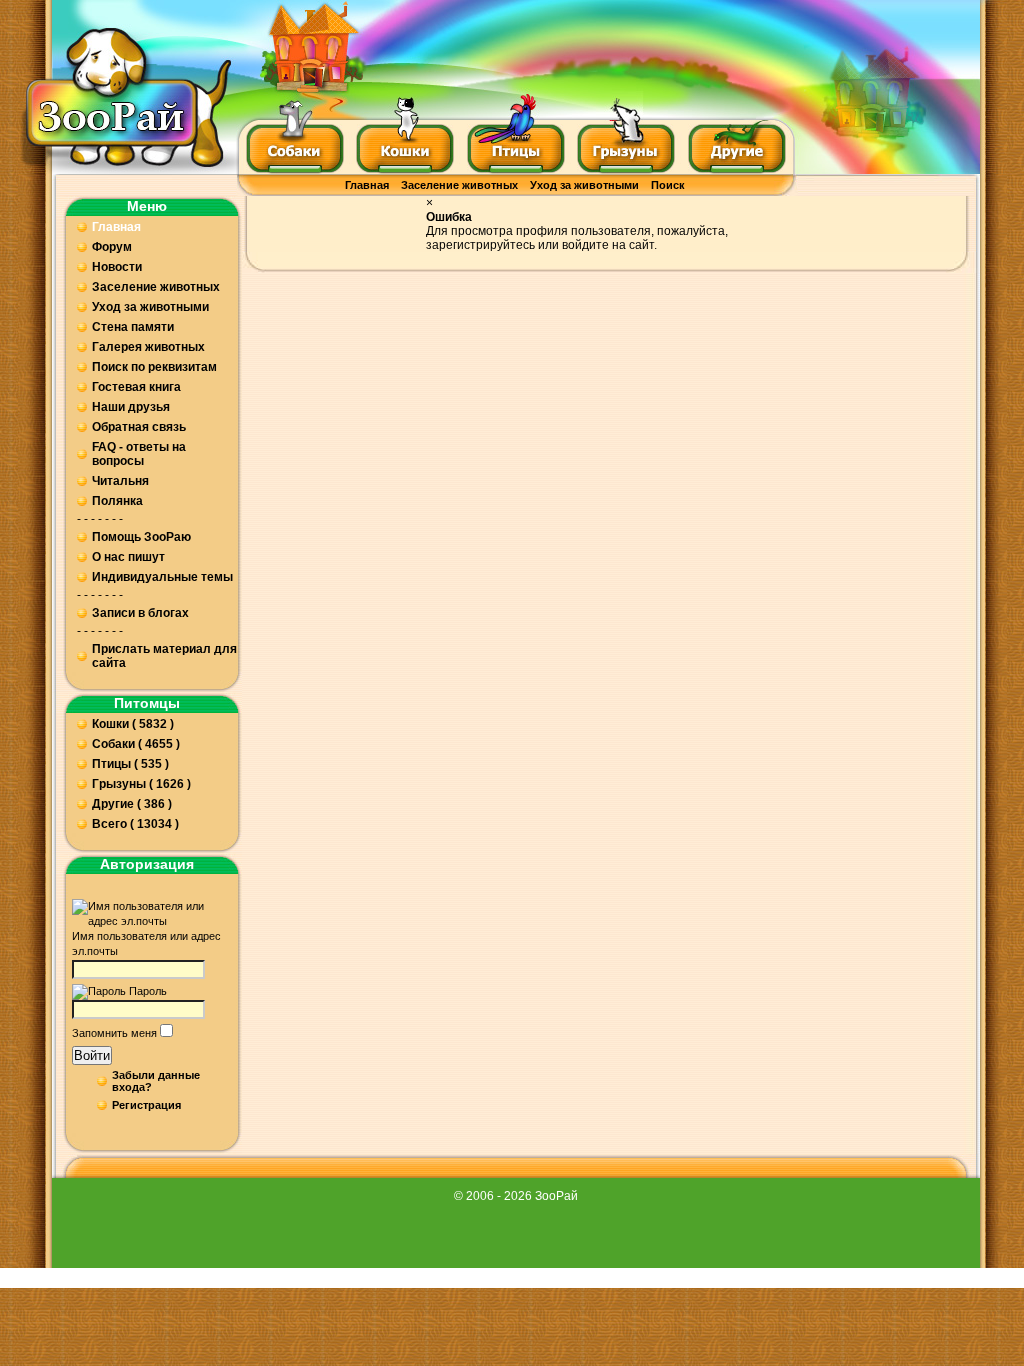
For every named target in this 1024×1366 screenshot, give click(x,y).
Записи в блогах (140, 613)
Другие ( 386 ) (132, 804)
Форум (112, 247)
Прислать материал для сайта (164, 656)
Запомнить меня (114, 1033)
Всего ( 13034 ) (135, 824)
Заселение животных (459, 185)
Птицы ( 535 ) (130, 764)
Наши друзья (131, 407)
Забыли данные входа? (156, 1081)
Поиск (668, 185)
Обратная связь (139, 427)
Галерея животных (148, 347)
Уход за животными (584, 185)
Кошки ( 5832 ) (133, 724)
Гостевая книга (136, 387)
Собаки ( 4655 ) (136, 744)
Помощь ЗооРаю (141, 537)
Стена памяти (133, 327)
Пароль (148, 991)
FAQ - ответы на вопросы (139, 454)
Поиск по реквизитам (154, 367)
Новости (117, 267)
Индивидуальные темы (162, 577)
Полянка (117, 501)
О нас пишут (128, 557)
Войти (92, 1055)
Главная (367, 185)
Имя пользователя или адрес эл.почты (146, 943)
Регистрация (146, 1105)
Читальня (120, 481)
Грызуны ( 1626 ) (141, 784)
